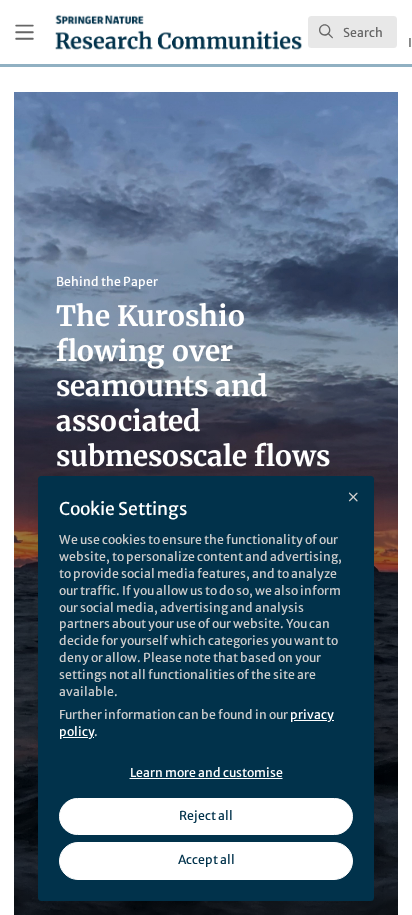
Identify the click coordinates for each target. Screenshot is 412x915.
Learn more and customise (206, 772)
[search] (352, 32)
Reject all (206, 815)
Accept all (206, 859)
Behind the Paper (107, 281)
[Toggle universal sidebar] (24, 32)
